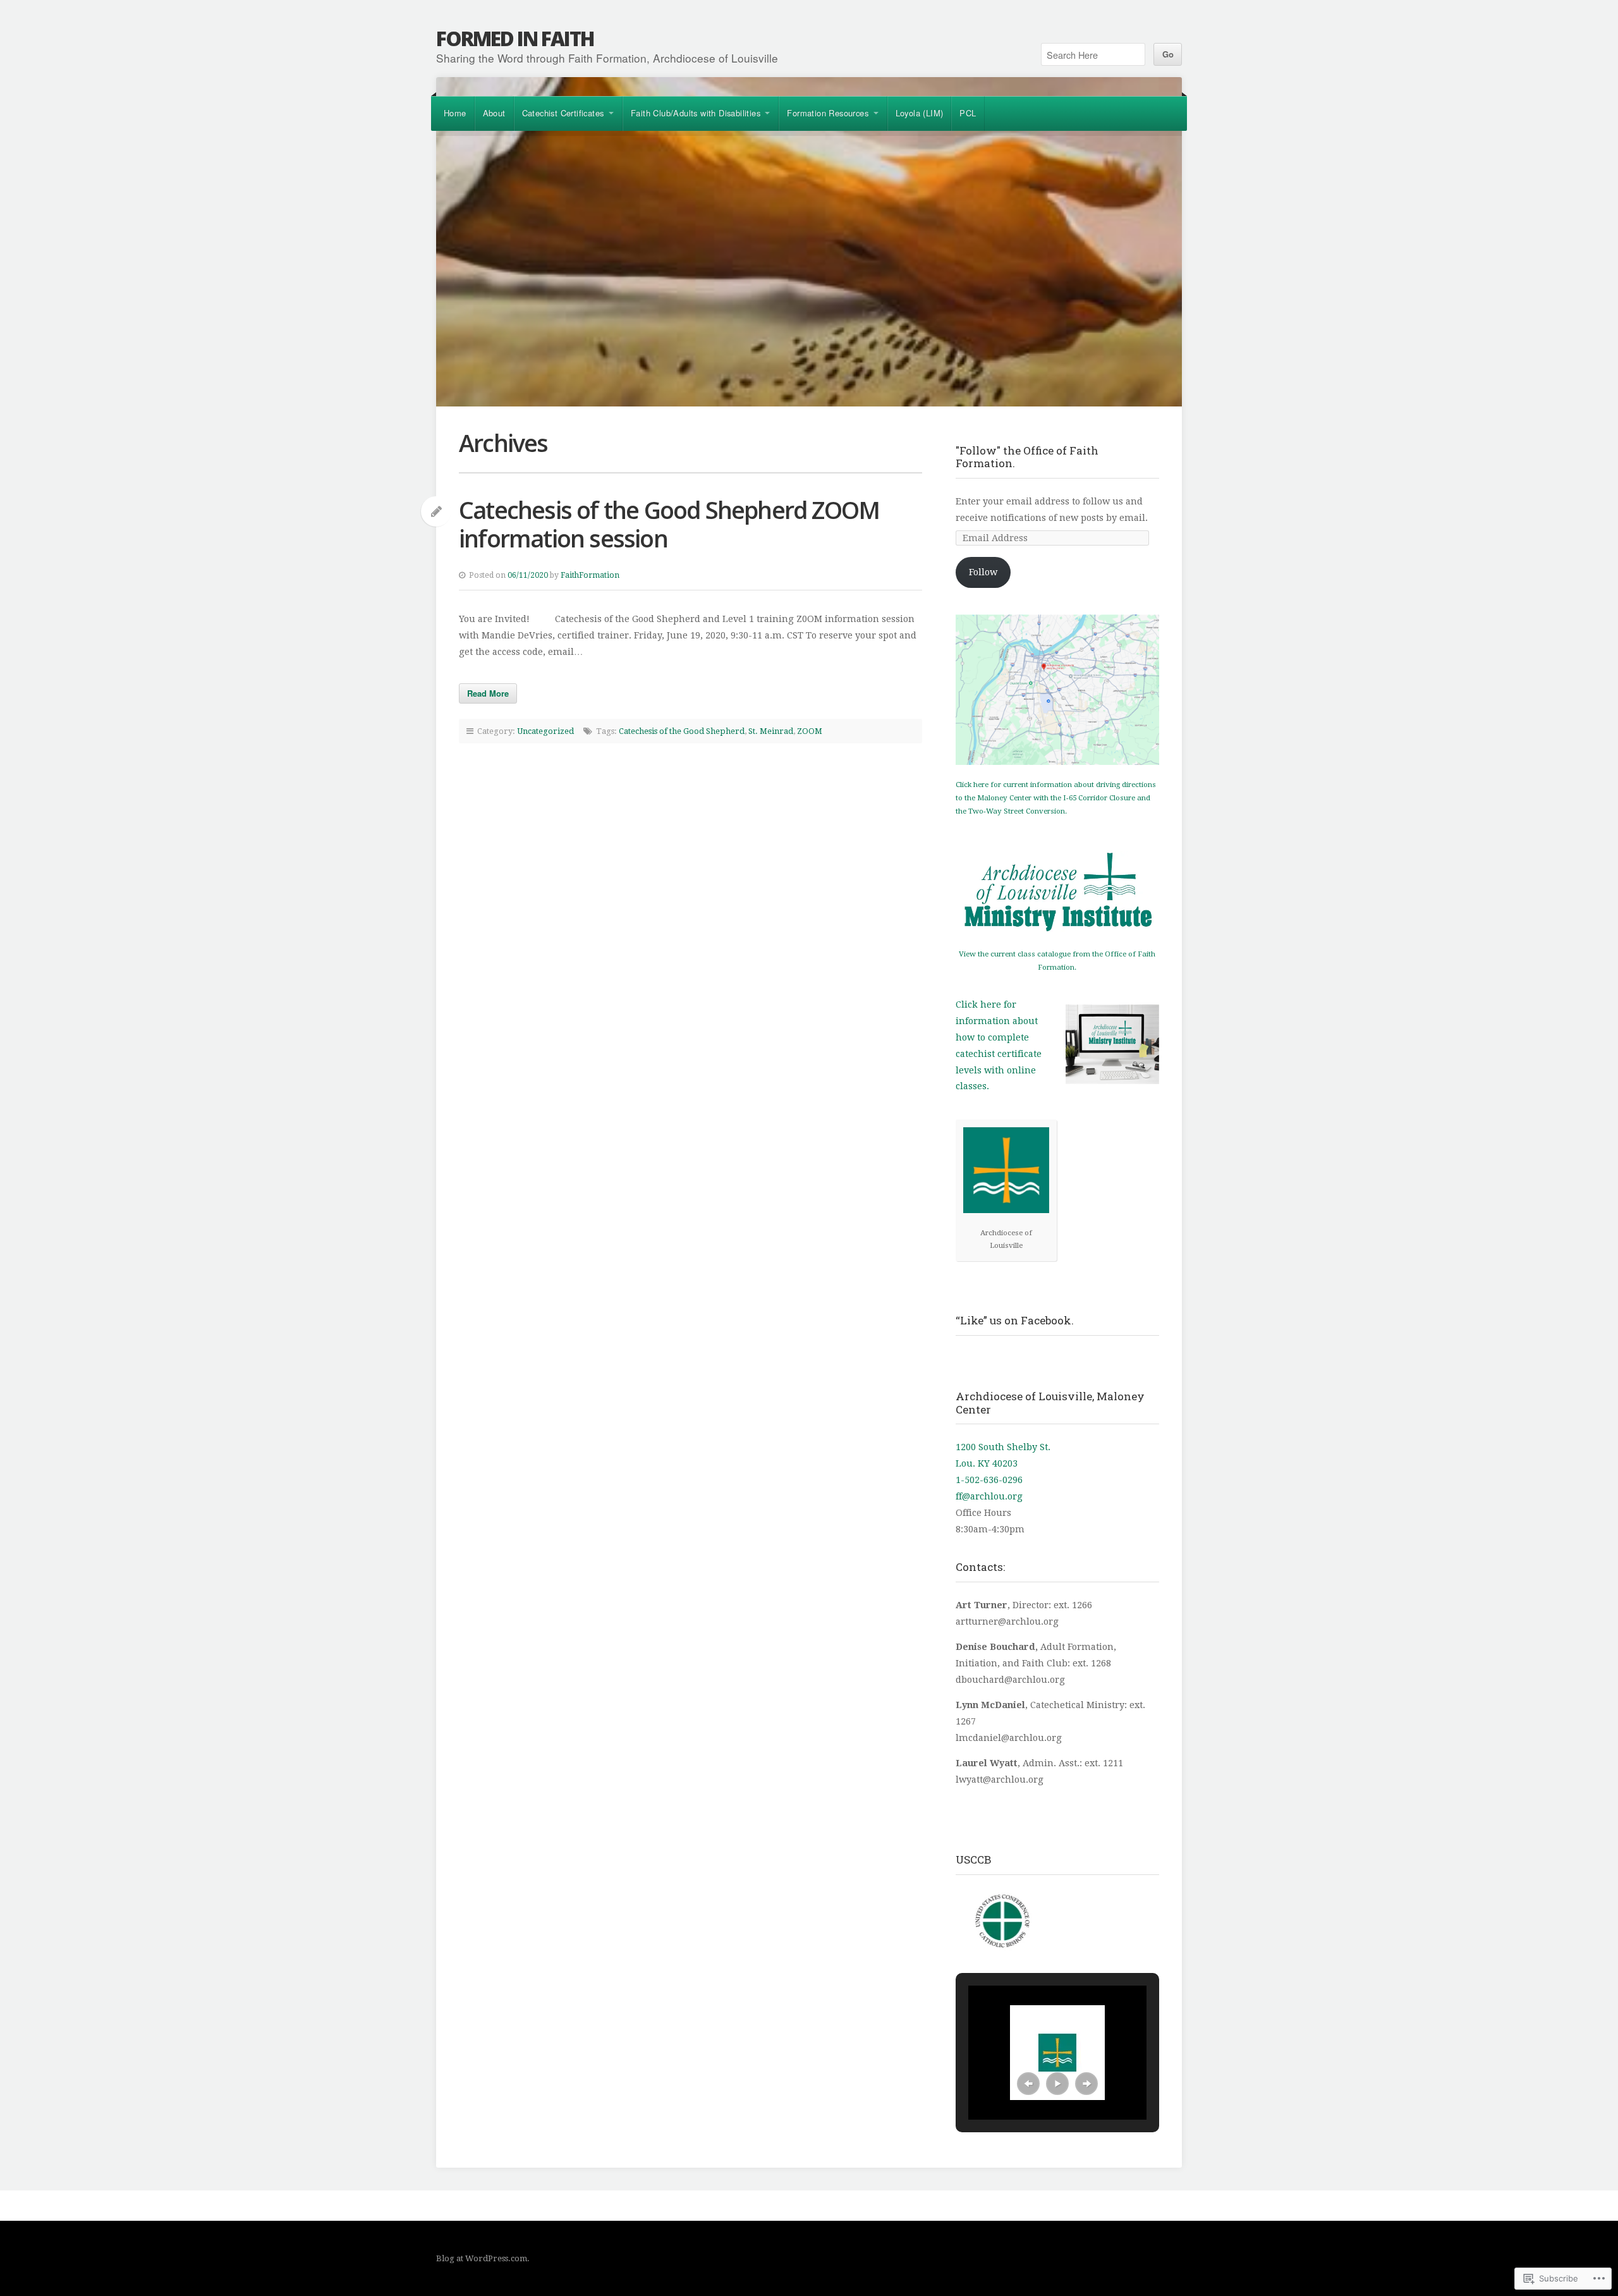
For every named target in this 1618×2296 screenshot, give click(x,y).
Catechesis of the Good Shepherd (682, 731)
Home (455, 113)
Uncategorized (545, 731)
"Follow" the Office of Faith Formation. (1027, 457)
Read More (488, 693)
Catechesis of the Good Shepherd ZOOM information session (669, 524)
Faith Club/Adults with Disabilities (696, 113)
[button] (1028, 2084)
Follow (983, 572)
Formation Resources (828, 113)
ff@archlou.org (989, 1496)
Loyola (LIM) (920, 113)
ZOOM (810, 731)
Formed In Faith (515, 38)
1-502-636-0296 (989, 1480)
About (494, 113)
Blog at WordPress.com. (483, 2258)
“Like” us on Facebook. (1015, 1320)
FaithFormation (590, 575)
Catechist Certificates (563, 113)
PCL (968, 113)
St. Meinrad (771, 731)
